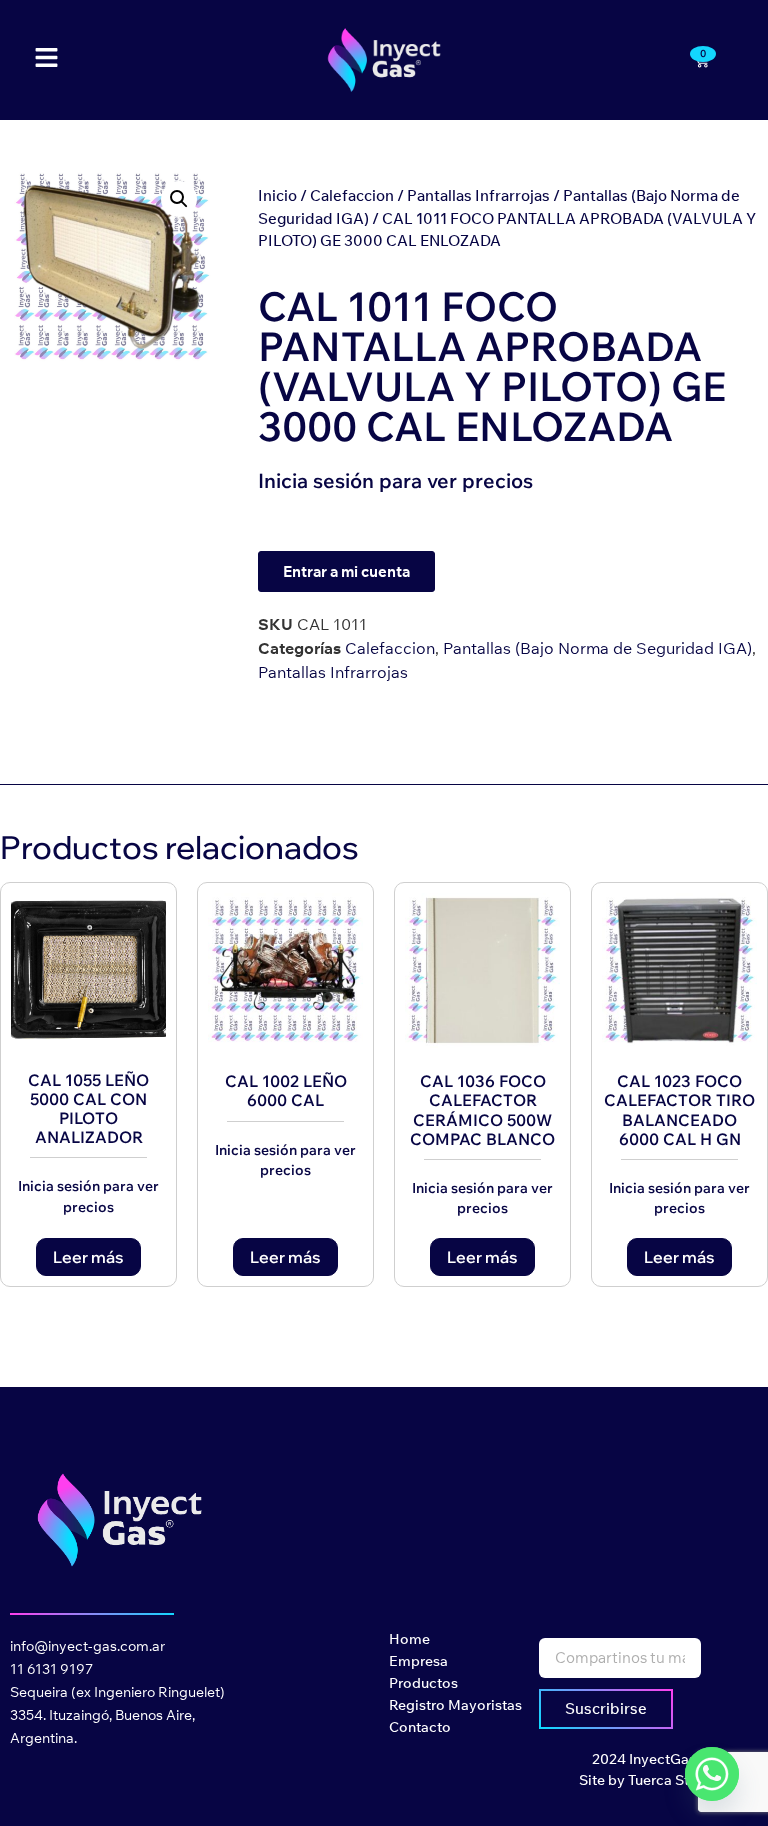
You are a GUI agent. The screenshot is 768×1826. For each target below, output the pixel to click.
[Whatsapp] (712, 1774)
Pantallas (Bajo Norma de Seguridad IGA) (597, 648)
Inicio (277, 195)
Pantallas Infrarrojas (478, 195)
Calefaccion (352, 195)
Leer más (88, 1257)
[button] (179, 199)
